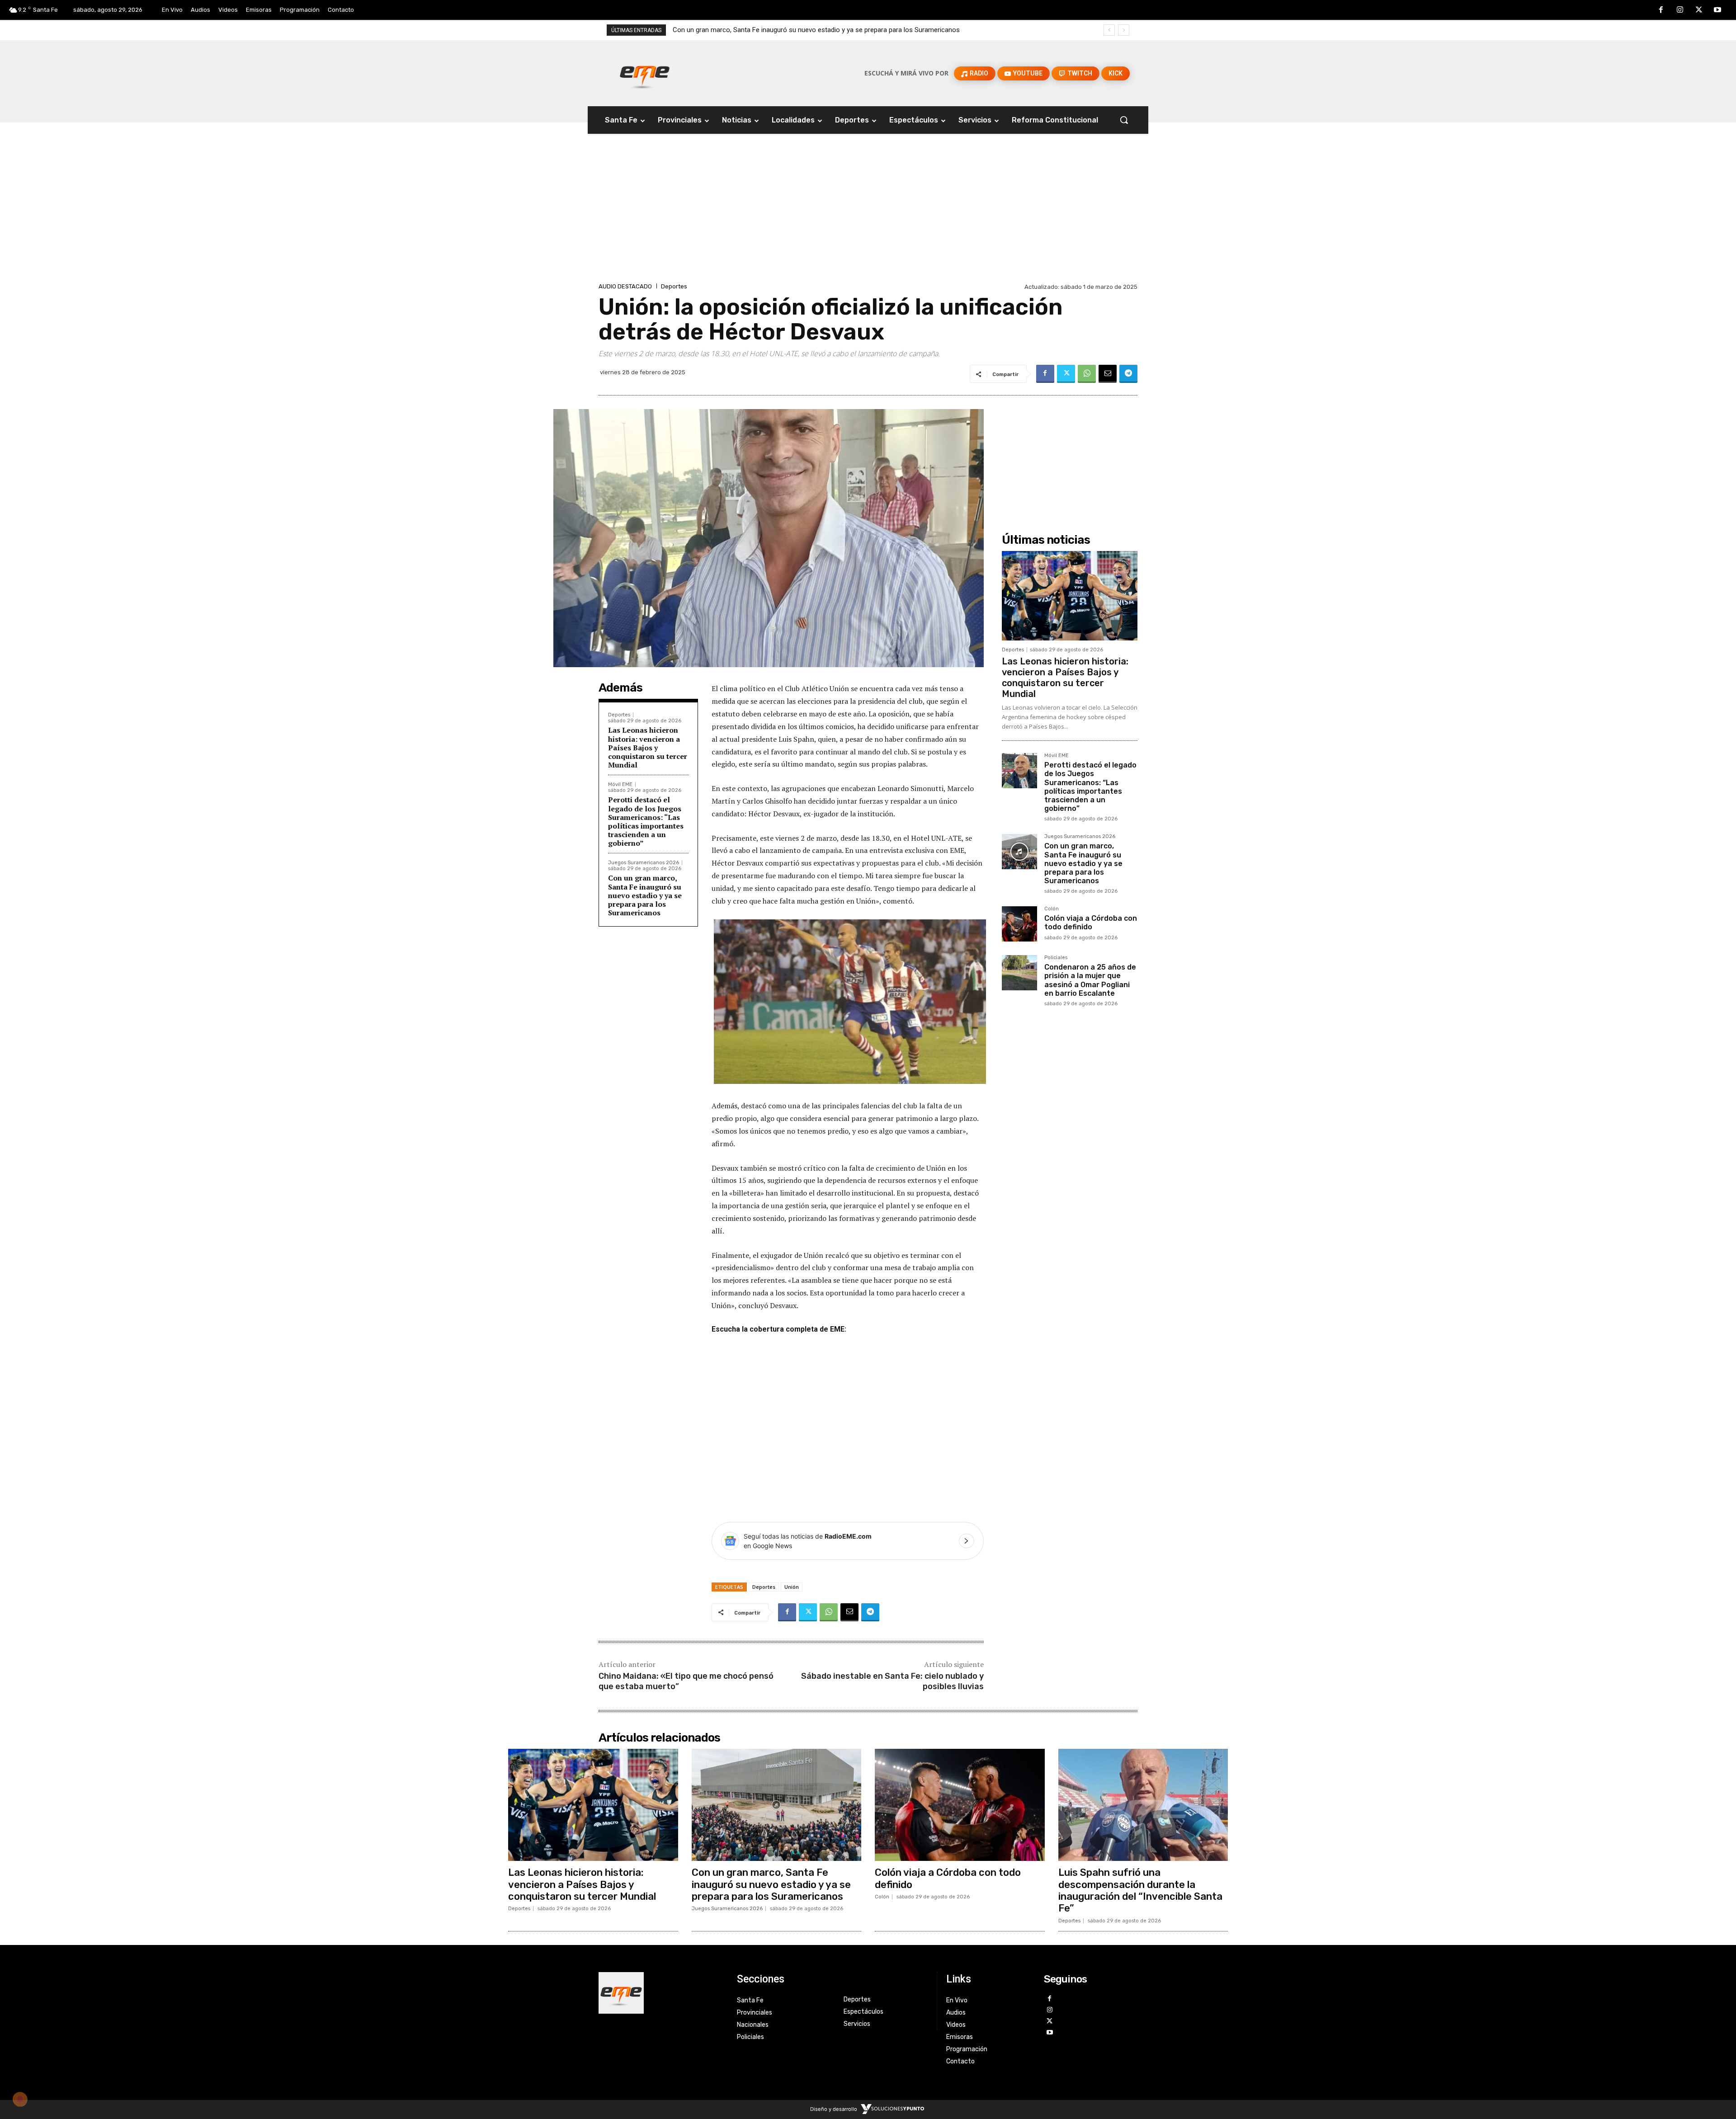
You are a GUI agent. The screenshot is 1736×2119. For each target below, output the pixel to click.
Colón (1052, 909)
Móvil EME (620, 784)
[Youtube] (1717, 10)
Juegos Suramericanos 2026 (644, 863)
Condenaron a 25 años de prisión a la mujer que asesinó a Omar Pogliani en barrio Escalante (1090, 980)
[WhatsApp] (1087, 374)
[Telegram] (1128, 374)
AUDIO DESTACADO (625, 286)
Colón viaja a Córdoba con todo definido (733, 30)
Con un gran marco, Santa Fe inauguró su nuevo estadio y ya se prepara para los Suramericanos (645, 895)
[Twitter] (1699, 10)
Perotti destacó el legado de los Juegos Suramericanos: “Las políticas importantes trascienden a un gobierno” (646, 821)
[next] (1124, 30)
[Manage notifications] (20, 2099)
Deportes (674, 286)
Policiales (1056, 958)
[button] (1124, 120)
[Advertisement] (868, 213)
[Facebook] (1661, 10)
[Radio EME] (645, 73)
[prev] (1109, 30)
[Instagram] (1680, 10)
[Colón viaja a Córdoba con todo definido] (1019, 924)
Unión (792, 1587)
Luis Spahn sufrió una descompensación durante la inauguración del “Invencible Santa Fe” (1140, 1890)
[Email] (1108, 374)
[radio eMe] (661, 1993)
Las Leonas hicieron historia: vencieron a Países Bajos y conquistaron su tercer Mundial (648, 747)
